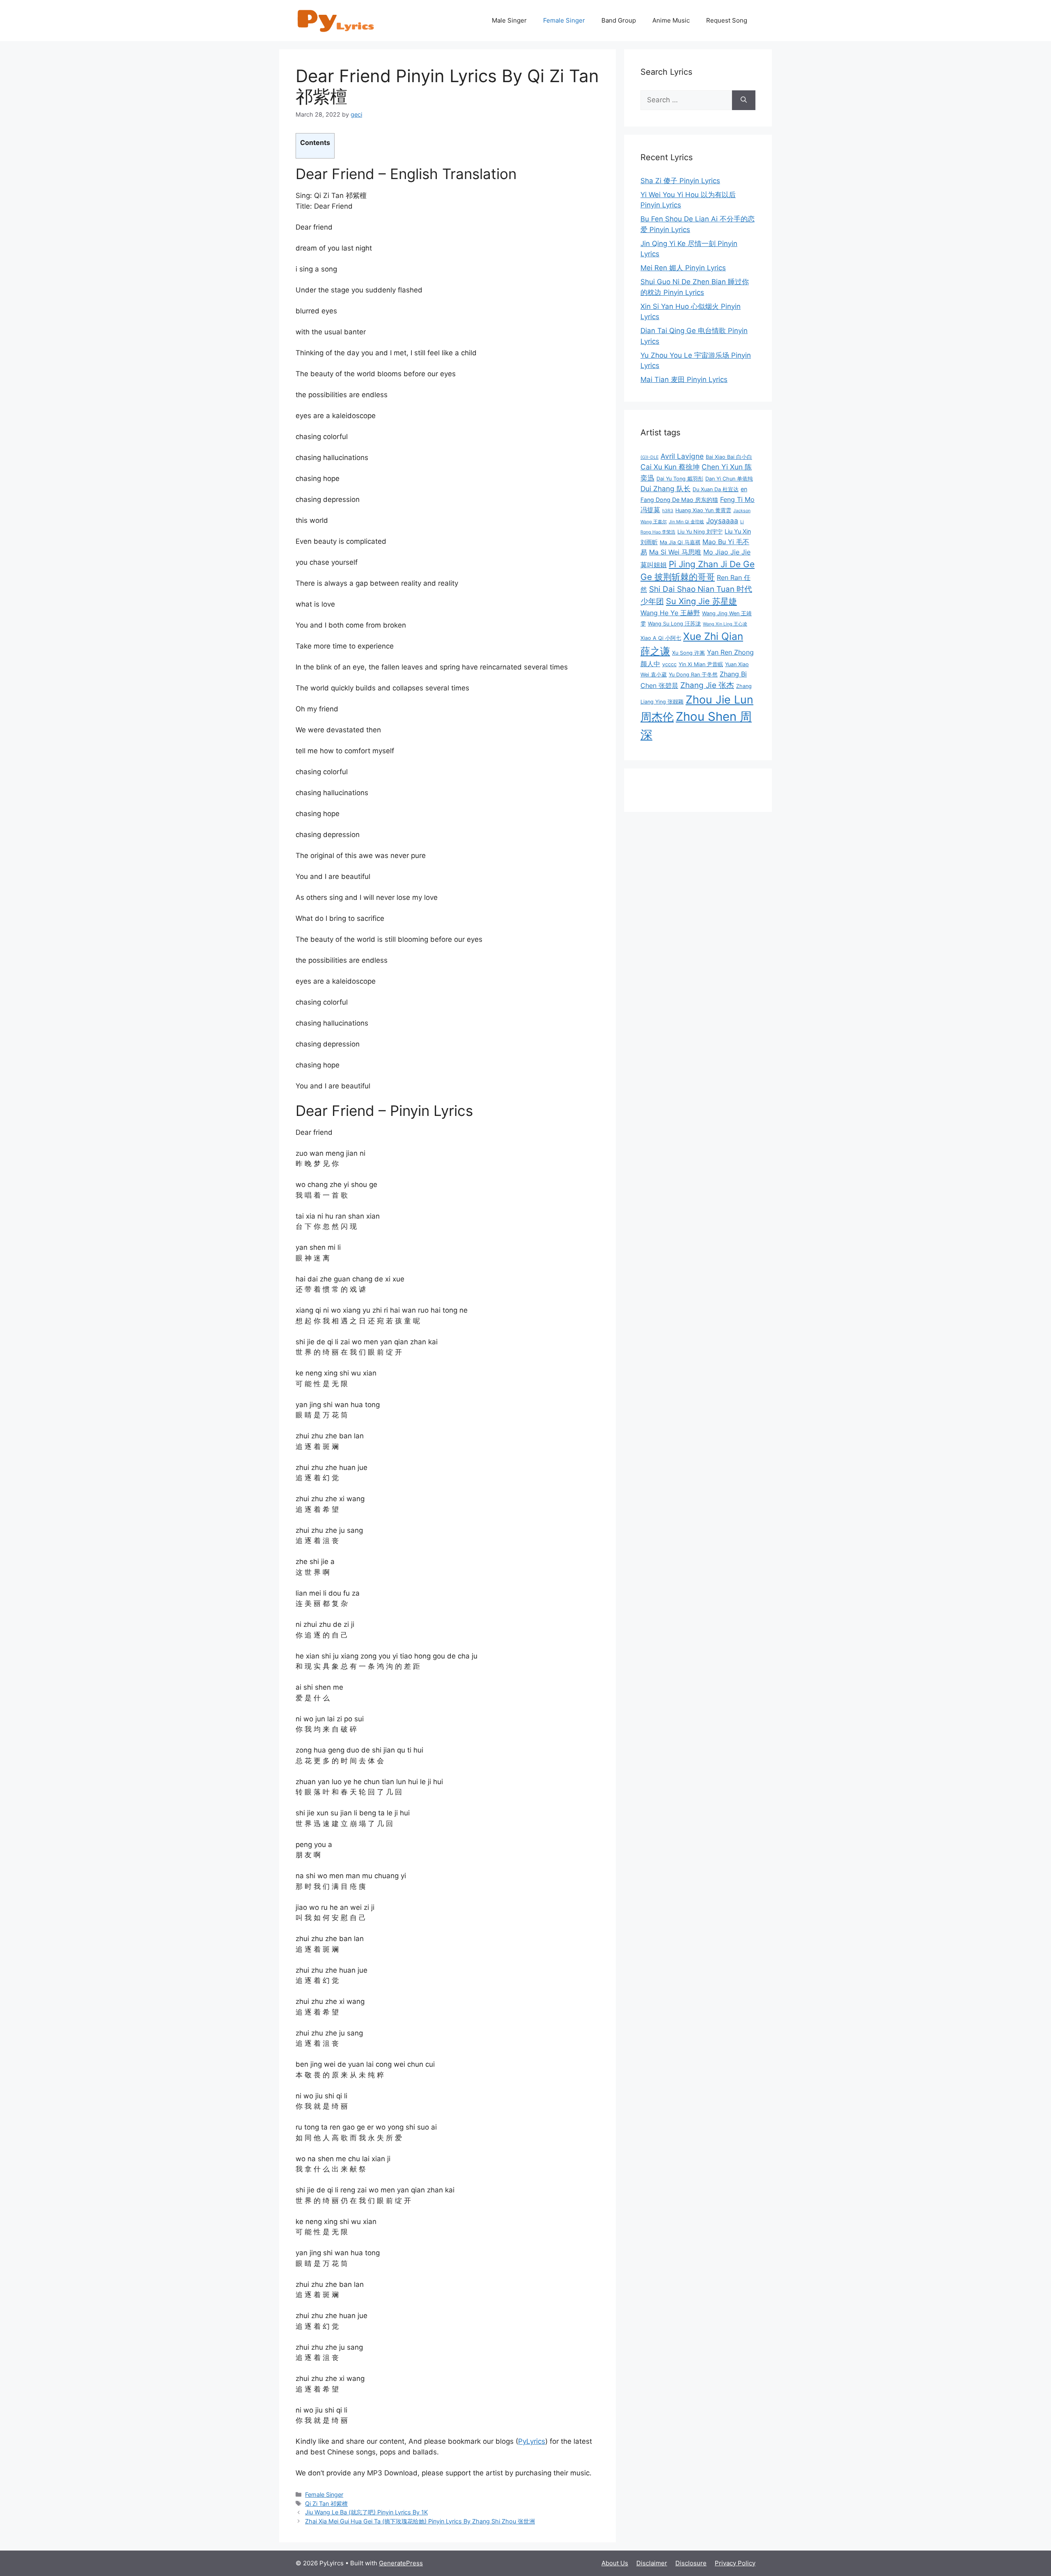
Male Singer (509, 20)
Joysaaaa (722, 521)
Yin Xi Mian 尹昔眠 (701, 664)
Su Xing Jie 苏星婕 (701, 601)
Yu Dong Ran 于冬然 (693, 675)
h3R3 (668, 511)
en (744, 489)
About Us (615, 2563)
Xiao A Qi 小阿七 (661, 638)
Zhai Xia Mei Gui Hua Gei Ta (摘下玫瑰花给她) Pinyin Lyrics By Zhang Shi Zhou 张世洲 (420, 2521)
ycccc (669, 664)
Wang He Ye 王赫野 (670, 613)
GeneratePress (401, 2563)
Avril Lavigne (682, 456)
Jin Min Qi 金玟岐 (686, 522)
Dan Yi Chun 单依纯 (729, 479)
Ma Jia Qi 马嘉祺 (680, 542)
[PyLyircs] (337, 20)
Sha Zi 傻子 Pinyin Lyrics (680, 181)
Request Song (727, 20)
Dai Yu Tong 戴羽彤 (680, 479)
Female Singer (564, 20)
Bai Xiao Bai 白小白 (729, 457)
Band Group (619, 20)
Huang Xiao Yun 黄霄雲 (703, 510)
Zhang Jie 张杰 (707, 685)
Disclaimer (652, 2563)
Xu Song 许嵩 (688, 653)
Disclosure (691, 2563)
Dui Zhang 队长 (665, 489)
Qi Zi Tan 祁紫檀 (326, 2504)
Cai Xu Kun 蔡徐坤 (670, 467)
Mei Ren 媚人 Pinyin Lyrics (683, 268)
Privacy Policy (735, 2563)
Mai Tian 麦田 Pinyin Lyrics (684, 379)
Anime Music (671, 20)
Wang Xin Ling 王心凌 (725, 624)
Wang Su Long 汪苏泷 (674, 624)
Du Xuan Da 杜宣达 (716, 489)
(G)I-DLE (649, 457)
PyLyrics (532, 2441)
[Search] (744, 100)
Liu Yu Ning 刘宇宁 (700, 532)
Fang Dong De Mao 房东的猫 (679, 500)
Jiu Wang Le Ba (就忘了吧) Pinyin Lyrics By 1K (366, 2512)
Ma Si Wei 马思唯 (675, 552)
